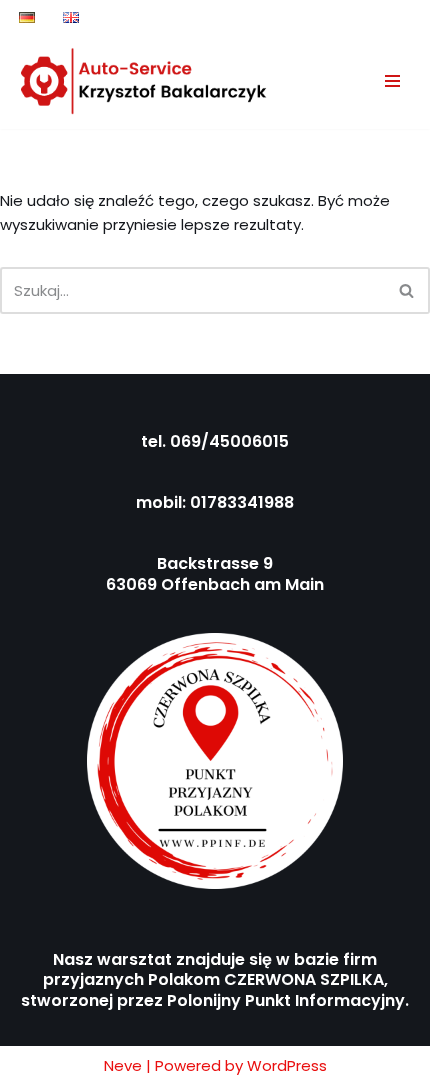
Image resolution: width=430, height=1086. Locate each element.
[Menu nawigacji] (392, 81)
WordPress (287, 1065)
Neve (123, 1065)
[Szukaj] (407, 290)
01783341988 (242, 502)
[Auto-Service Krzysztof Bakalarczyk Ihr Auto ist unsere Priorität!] (144, 81)
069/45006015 (229, 441)
